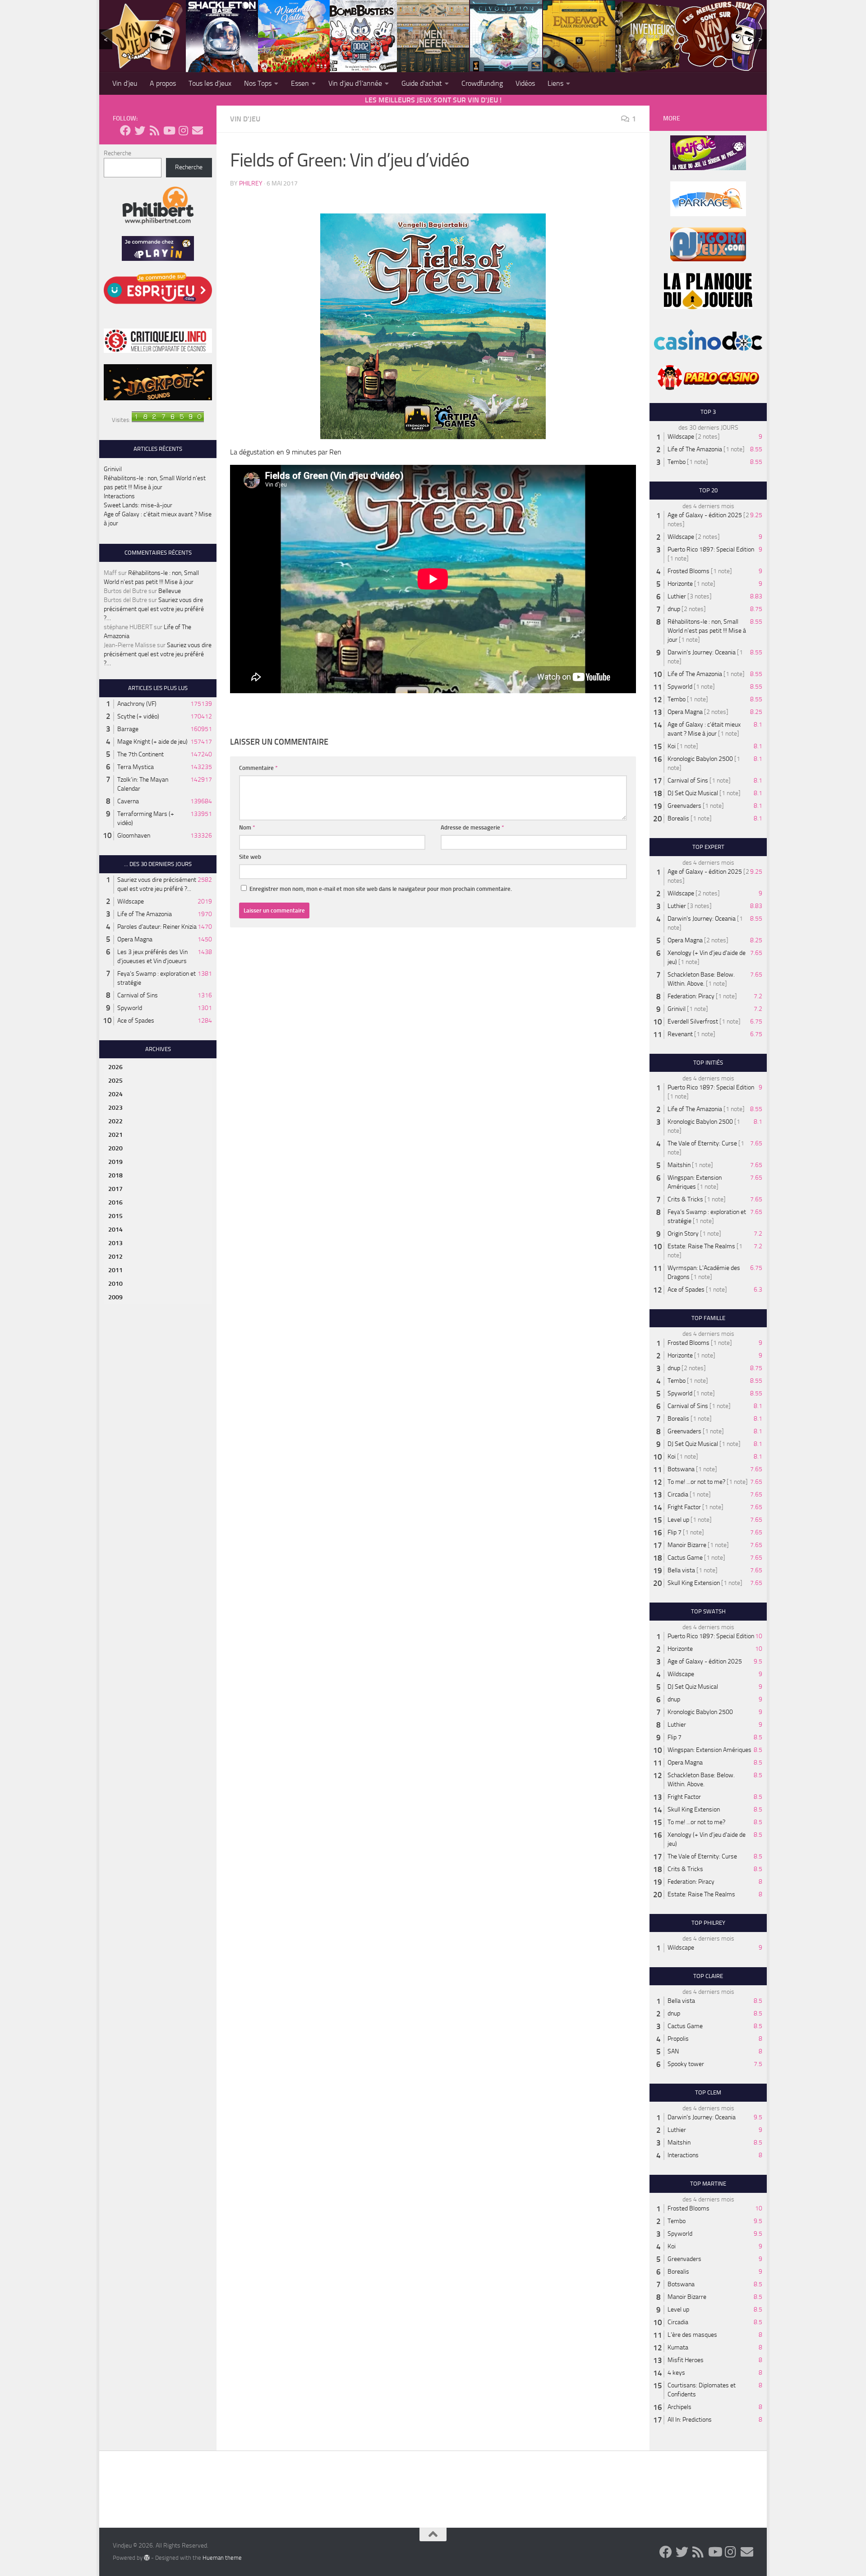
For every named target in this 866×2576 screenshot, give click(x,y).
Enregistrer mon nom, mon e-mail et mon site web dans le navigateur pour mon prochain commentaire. (381, 889)
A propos (163, 83)
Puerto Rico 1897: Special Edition (711, 549)
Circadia (678, 1494)
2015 (115, 1216)
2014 (115, 1230)
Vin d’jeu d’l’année (355, 83)
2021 (115, 1135)
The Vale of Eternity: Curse (702, 1143)
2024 (115, 1094)
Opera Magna (135, 939)
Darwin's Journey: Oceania (702, 652)
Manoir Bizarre (687, 1545)
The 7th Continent (140, 754)
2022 (115, 1121)
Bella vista (681, 1570)
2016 (115, 1202)
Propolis (678, 2039)
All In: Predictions (690, 2420)
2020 (115, 1148)
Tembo (677, 462)
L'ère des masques (692, 2335)
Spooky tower (686, 2064)
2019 (115, 1162)
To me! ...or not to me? (696, 1482)
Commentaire (258, 768)
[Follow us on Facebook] (125, 130)
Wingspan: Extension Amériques (709, 1750)
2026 (115, 1067)
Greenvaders (684, 806)
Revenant (680, 1034)
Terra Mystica (136, 767)
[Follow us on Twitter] (140, 130)
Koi (672, 746)
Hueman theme (222, 2558)
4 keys (676, 2373)
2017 (115, 1189)
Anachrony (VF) (137, 704)
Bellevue (170, 591)
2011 (115, 1270)
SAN (673, 2051)
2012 (115, 1257)
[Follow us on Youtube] (169, 130)
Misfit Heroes (686, 2360)
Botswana (681, 1469)
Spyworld (130, 1008)
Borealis (678, 818)
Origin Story (683, 1234)
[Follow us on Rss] (154, 130)
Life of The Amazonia (145, 914)
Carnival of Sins (138, 995)
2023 (115, 1108)
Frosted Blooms (689, 571)
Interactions (119, 496)
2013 (115, 1243)
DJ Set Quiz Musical (693, 793)
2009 (115, 1297)
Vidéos (525, 83)
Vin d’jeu (125, 83)
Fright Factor (684, 1507)
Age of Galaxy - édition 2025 (705, 515)
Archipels (679, 2407)
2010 (115, 1284)
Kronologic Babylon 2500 (700, 759)
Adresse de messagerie (472, 827)
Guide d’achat (422, 83)
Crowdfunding (482, 83)
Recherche (117, 153)
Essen (300, 83)
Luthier (677, 596)
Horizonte (680, 584)
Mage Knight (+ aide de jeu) (152, 742)
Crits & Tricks (685, 1199)
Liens (555, 83)
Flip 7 (675, 1532)
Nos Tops (258, 83)
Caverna (128, 801)
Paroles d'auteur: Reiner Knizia (157, 927)
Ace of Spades (136, 1021)
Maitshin (679, 1165)
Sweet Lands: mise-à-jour (138, 505)
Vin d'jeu (245, 119)
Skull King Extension (694, 1583)
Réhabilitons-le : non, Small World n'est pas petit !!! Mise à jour (707, 631)
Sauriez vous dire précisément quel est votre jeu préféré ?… (154, 609)
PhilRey (251, 183)
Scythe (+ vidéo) (138, 716)
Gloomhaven (134, 836)
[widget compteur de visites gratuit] (168, 420)
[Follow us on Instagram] (183, 130)
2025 (115, 1081)
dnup (674, 609)
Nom (247, 827)
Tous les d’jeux (210, 83)
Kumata (678, 2347)
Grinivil (113, 469)
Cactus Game (685, 1558)
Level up (678, 1520)
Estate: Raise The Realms (701, 1246)
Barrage (128, 729)
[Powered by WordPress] (147, 2557)
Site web (250, 857)
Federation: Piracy (691, 996)
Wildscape (131, 901)
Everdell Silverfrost (693, 1022)
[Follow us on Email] (198, 130)
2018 (115, 1175)
